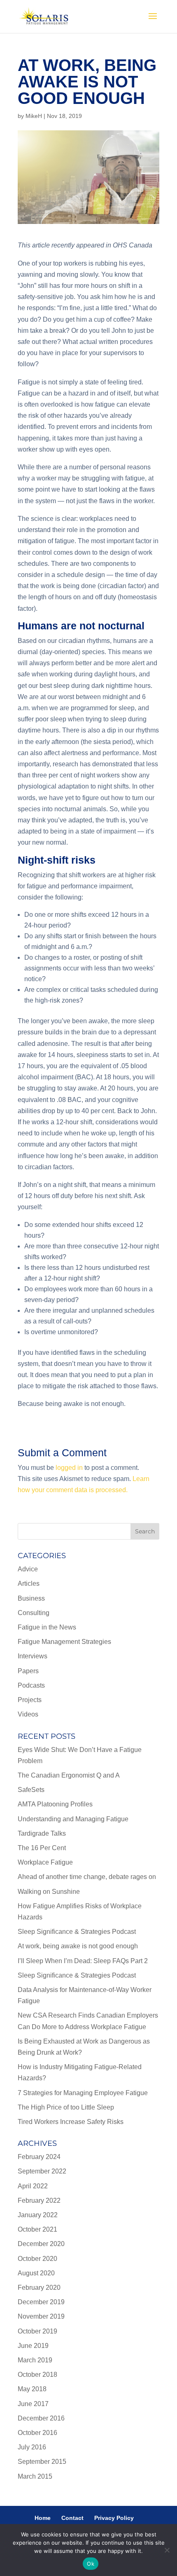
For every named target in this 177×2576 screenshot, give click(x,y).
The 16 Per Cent (42, 1848)
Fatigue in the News (47, 1627)
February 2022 (39, 2200)
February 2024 (39, 2157)
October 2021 (37, 2229)
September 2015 (42, 2462)
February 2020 (39, 2288)
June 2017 (33, 2404)
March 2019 (35, 2360)
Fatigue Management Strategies (64, 1642)
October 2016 (37, 2433)
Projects (30, 1700)
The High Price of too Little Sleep (66, 2107)
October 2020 (37, 2259)
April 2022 (33, 2186)
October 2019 (37, 2331)
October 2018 (37, 2375)
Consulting (34, 1613)
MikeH (34, 116)
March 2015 (35, 2476)
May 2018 (32, 2389)
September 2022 (42, 2171)
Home (43, 2518)
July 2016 (32, 2447)
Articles (29, 1584)
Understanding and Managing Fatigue (73, 1819)
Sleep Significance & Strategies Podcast (77, 1932)
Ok (91, 2564)
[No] (167, 2550)
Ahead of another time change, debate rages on (87, 1877)
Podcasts (31, 1685)
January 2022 (38, 2215)
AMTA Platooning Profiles (55, 1804)
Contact (72, 2518)
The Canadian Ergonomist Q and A (69, 1775)
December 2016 (41, 2418)
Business (31, 1598)
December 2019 (41, 2302)
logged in (69, 1468)
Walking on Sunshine (49, 1892)
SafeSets (31, 1790)
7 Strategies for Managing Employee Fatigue (83, 2093)
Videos (28, 1714)
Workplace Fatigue (45, 1862)
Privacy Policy (114, 2518)
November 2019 (41, 2316)
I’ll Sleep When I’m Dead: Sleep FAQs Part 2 (83, 1961)
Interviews (33, 1656)
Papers (28, 1671)
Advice (28, 1569)
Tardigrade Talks (42, 1833)
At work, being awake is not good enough (78, 1946)
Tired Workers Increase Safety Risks (71, 2122)
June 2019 (33, 2346)
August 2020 (36, 2273)
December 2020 (41, 2244)
